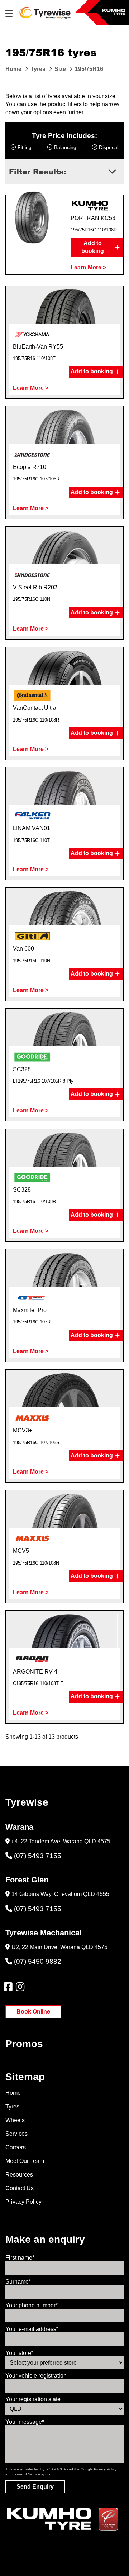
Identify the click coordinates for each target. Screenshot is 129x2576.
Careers (16, 2147)
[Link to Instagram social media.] (20, 1987)
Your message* (25, 2422)
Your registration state (33, 2399)
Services (16, 2134)
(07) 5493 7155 (38, 1856)
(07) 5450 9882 (38, 1961)
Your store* (19, 2353)
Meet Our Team (25, 2161)
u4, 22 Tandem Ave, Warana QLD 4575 (61, 1841)
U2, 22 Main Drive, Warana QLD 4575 (59, 1947)
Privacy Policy (23, 2202)
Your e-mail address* (32, 2329)
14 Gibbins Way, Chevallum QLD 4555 (60, 1894)
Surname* (18, 2282)
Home (13, 2093)
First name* (20, 2258)
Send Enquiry (35, 2487)
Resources (19, 2175)
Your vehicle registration (36, 2376)
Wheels (15, 2120)
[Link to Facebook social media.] (8, 1987)
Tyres (12, 2106)
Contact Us (20, 2188)
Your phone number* (32, 2305)
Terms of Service (27, 2474)
